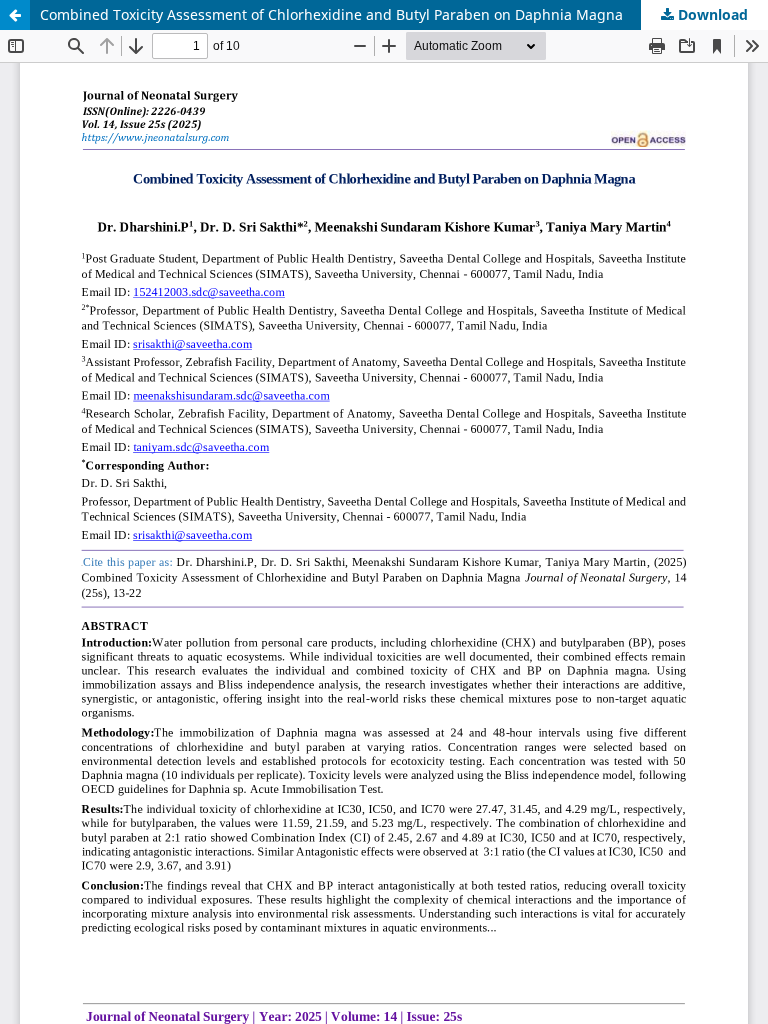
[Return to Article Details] (15, 15)
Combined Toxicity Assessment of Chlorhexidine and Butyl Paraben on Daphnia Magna (331, 14)
